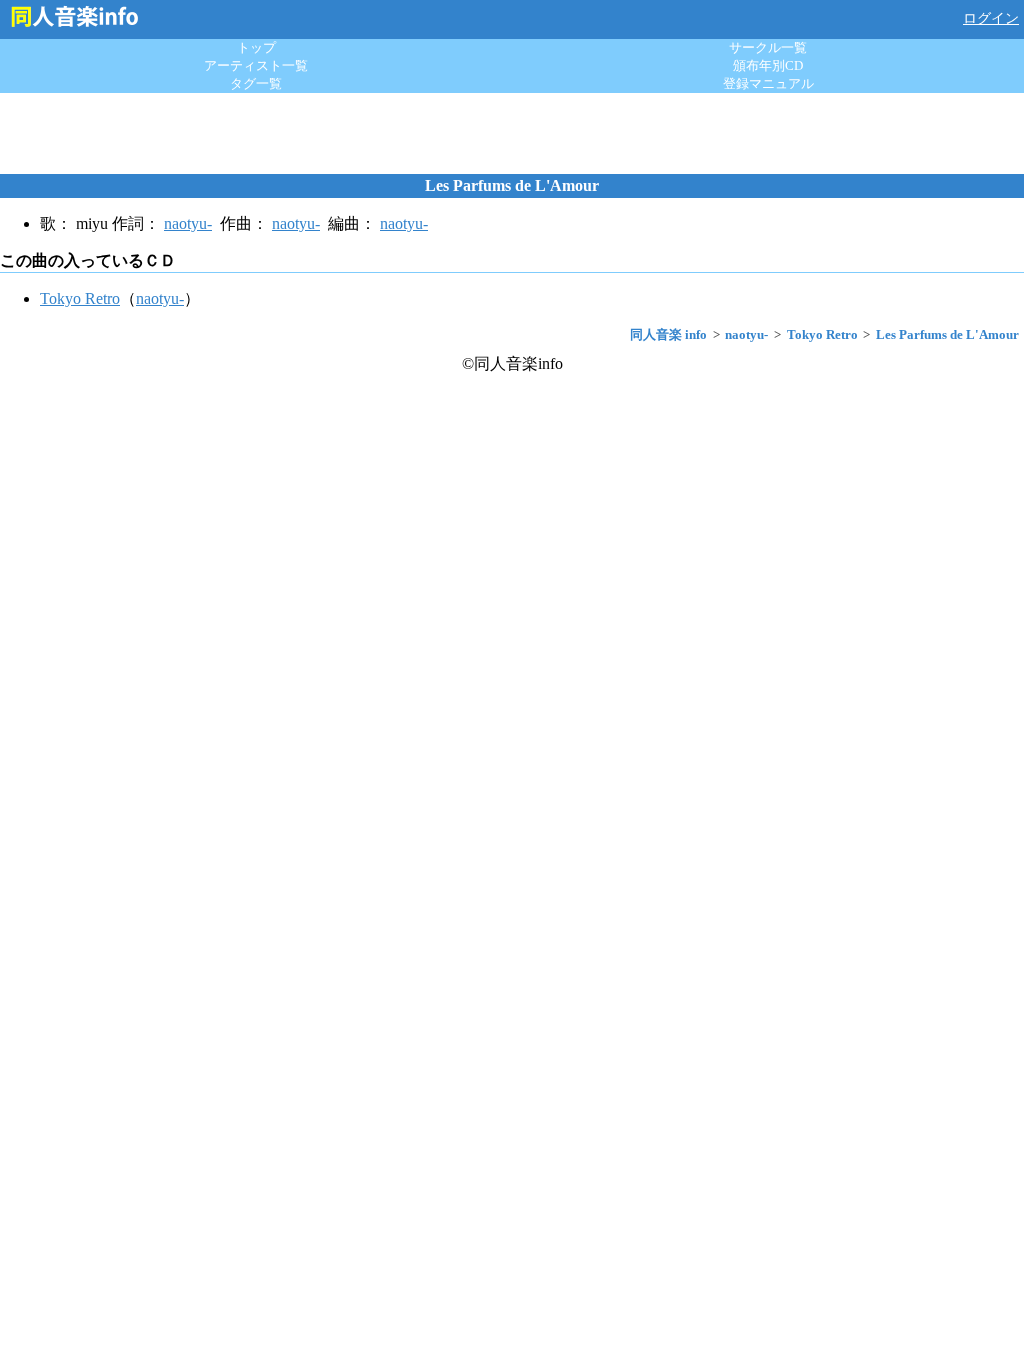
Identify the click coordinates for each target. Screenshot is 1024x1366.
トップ (256, 47)
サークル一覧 (768, 47)
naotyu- (188, 223)
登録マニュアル (768, 83)
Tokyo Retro (80, 298)
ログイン (991, 18)
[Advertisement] (512, 133)
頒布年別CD (768, 65)
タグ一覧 (256, 83)
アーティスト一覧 (256, 65)
